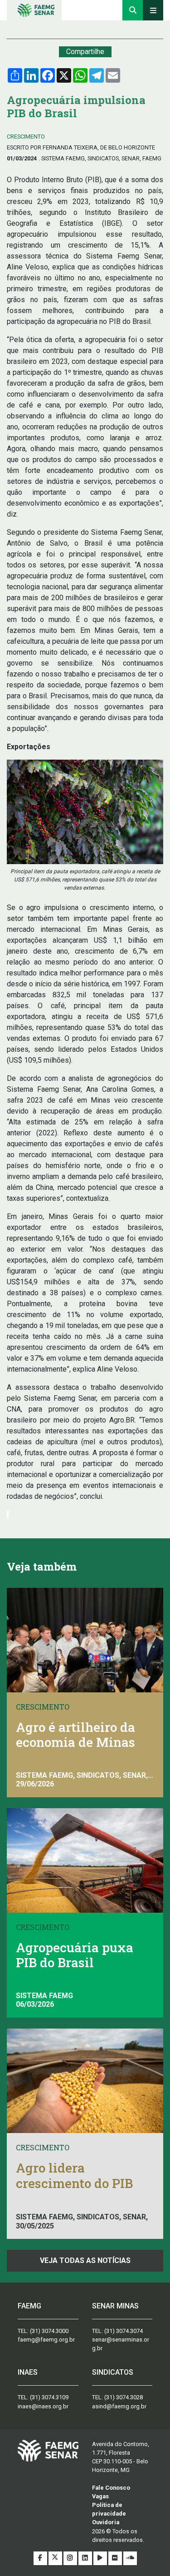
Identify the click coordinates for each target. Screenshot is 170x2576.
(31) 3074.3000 (49, 2331)
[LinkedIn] (86, 2558)
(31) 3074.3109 (49, 2397)
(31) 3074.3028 (124, 2397)
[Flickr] (116, 2558)
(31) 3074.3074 (124, 2331)
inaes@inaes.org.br (43, 2406)
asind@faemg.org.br (119, 2406)
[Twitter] (56, 2558)
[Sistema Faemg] (48, 2450)
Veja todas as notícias (85, 2260)
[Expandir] (153, 10)
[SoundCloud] (130, 2558)
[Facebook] (41, 2558)
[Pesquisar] (133, 10)
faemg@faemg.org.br (46, 2340)
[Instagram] (71, 2558)
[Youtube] (101, 2558)
